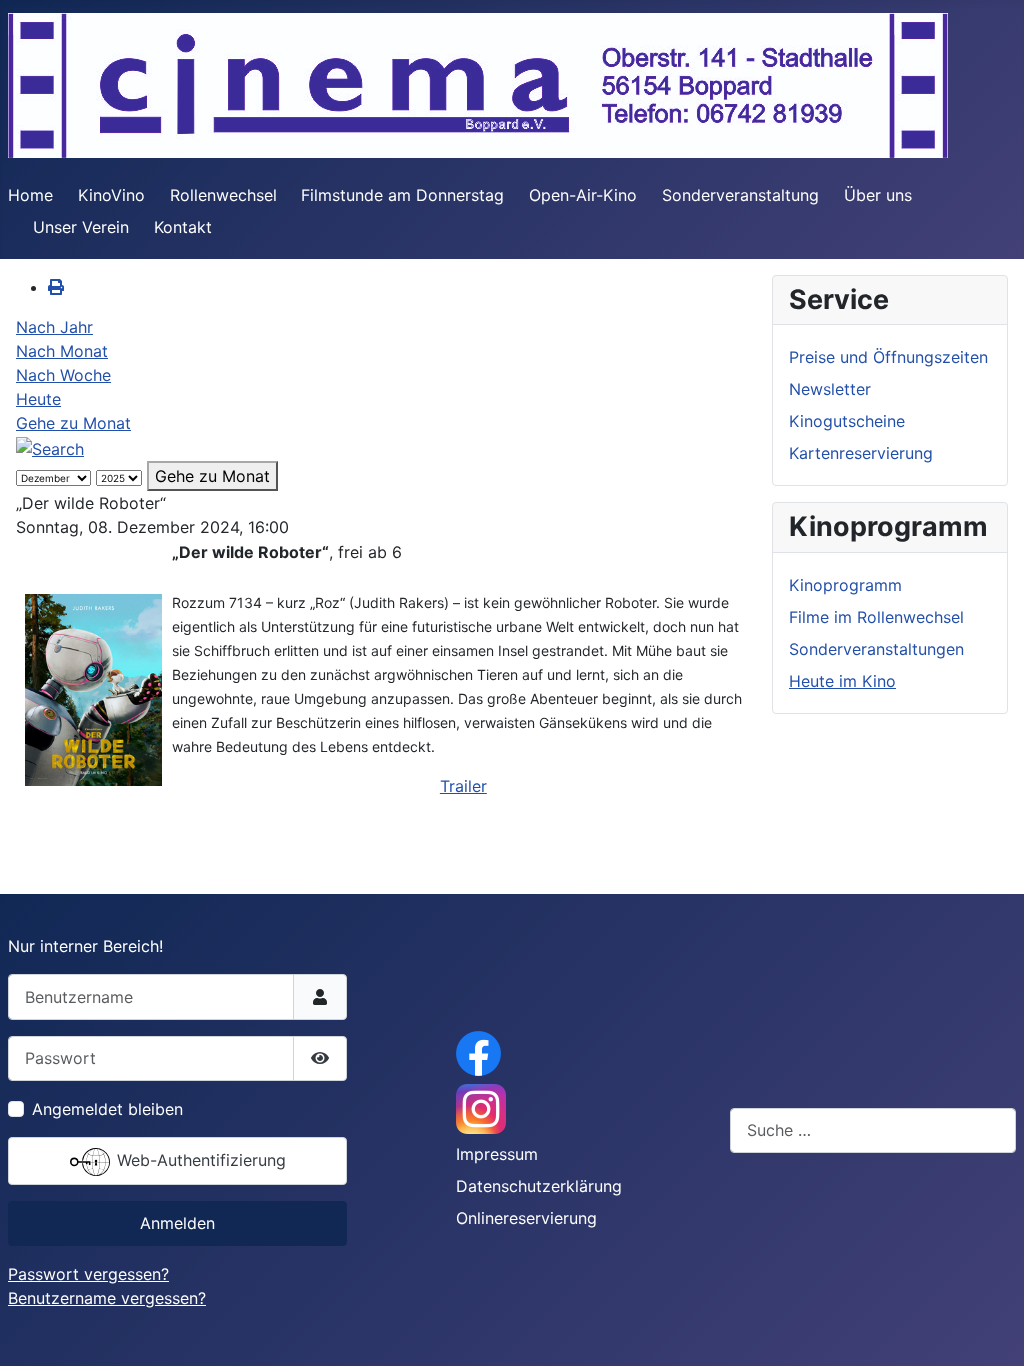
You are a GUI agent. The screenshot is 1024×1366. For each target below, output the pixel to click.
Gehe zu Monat (73, 423)
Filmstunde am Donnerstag (402, 195)
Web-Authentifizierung (199, 1160)
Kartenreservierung (861, 453)
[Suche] (50, 447)
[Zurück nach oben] (989, 1329)
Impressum (497, 1154)
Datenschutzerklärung (539, 1186)
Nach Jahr (54, 327)
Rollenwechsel (223, 195)
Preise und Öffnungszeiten (888, 357)
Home (30, 195)
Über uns (878, 195)
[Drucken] (56, 287)
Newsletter (830, 389)
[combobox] (873, 1130)
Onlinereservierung (526, 1218)
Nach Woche (63, 375)
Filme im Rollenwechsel (876, 617)
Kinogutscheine (847, 421)
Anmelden (177, 1223)
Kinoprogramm (845, 585)
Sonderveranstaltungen (876, 649)
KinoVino (111, 195)
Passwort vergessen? (88, 1274)
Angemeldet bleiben (107, 1109)
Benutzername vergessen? (107, 1298)
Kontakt (183, 227)
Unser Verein (81, 227)
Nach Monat (62, 351)
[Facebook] (478, 1052)
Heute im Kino (842, 681)
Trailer (463, 786)
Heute (38, 399)
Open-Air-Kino (583, 195)
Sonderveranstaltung (740, 195)
